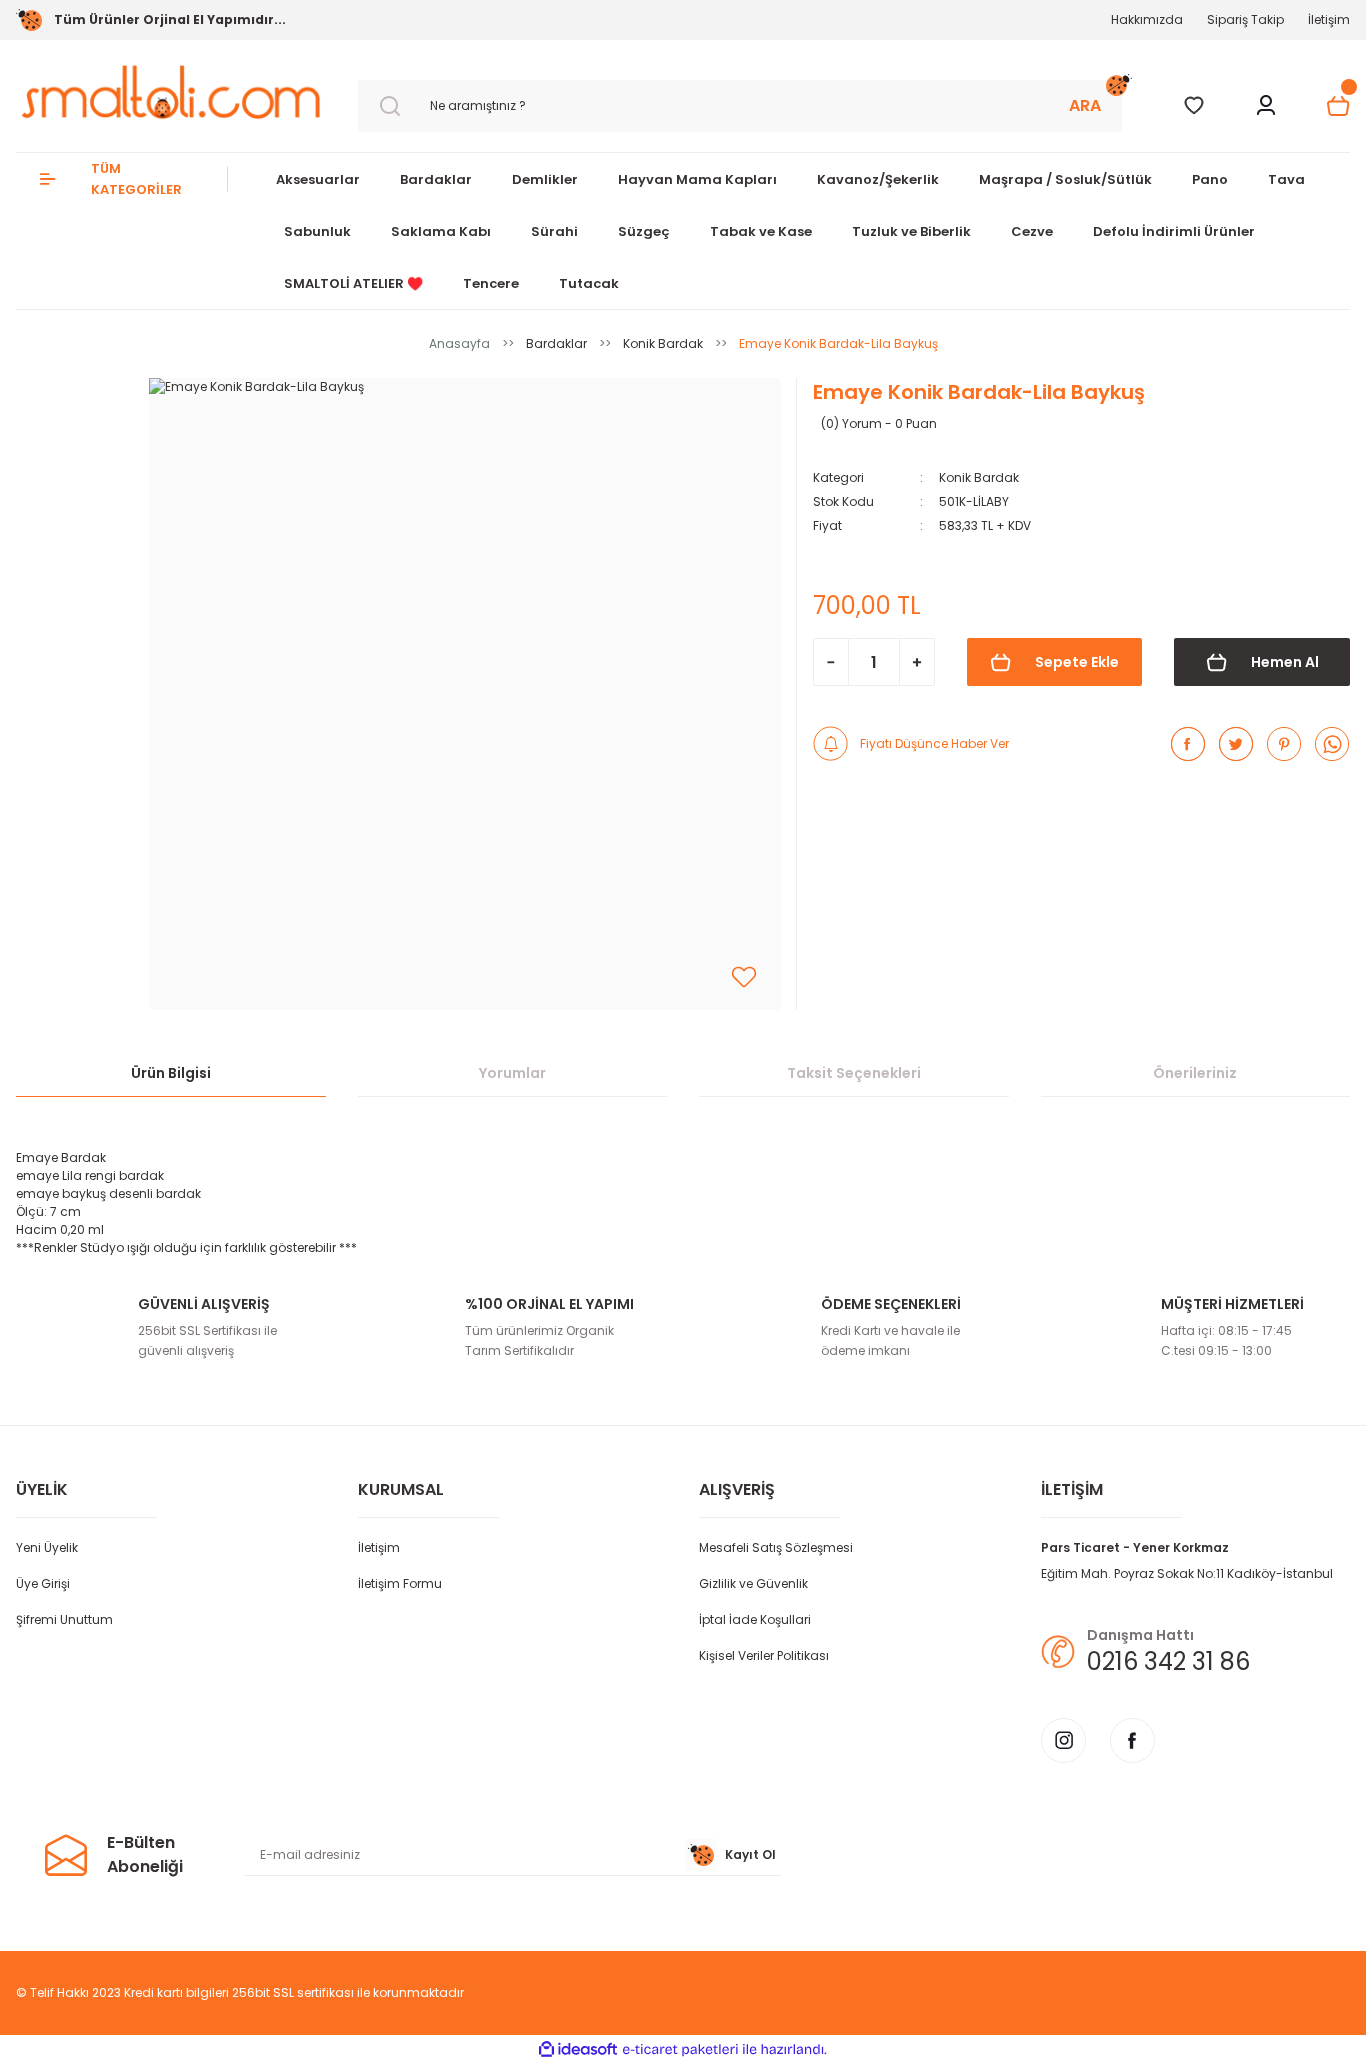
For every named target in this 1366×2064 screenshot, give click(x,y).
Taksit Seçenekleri (854, 1073)
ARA (1085, 105)
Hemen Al (1285, 662)
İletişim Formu (400, 1583)
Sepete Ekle (1077, 662)
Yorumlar (512, 1073)
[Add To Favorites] (744, 977)
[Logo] (171, 92)
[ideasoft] (578, 2049)
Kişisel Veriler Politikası (764, 1655)
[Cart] (1338, 106)
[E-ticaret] (680, 2050)
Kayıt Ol (750, 1854)
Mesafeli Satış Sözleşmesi (776, 1547)
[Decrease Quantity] (831, 662)
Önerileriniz (1195, 1073)
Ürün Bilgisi (171, 1073)
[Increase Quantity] (917, 662)
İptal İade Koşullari (755, 1619)
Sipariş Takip (1245, 19)
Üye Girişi (43, 1583)
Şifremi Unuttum (64, 1619)
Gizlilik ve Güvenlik (753, 1583)
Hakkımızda (1147, 19)
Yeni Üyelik (47, 1547)
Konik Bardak (979, 477)
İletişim (1329, 19)
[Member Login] (1266, 106)
